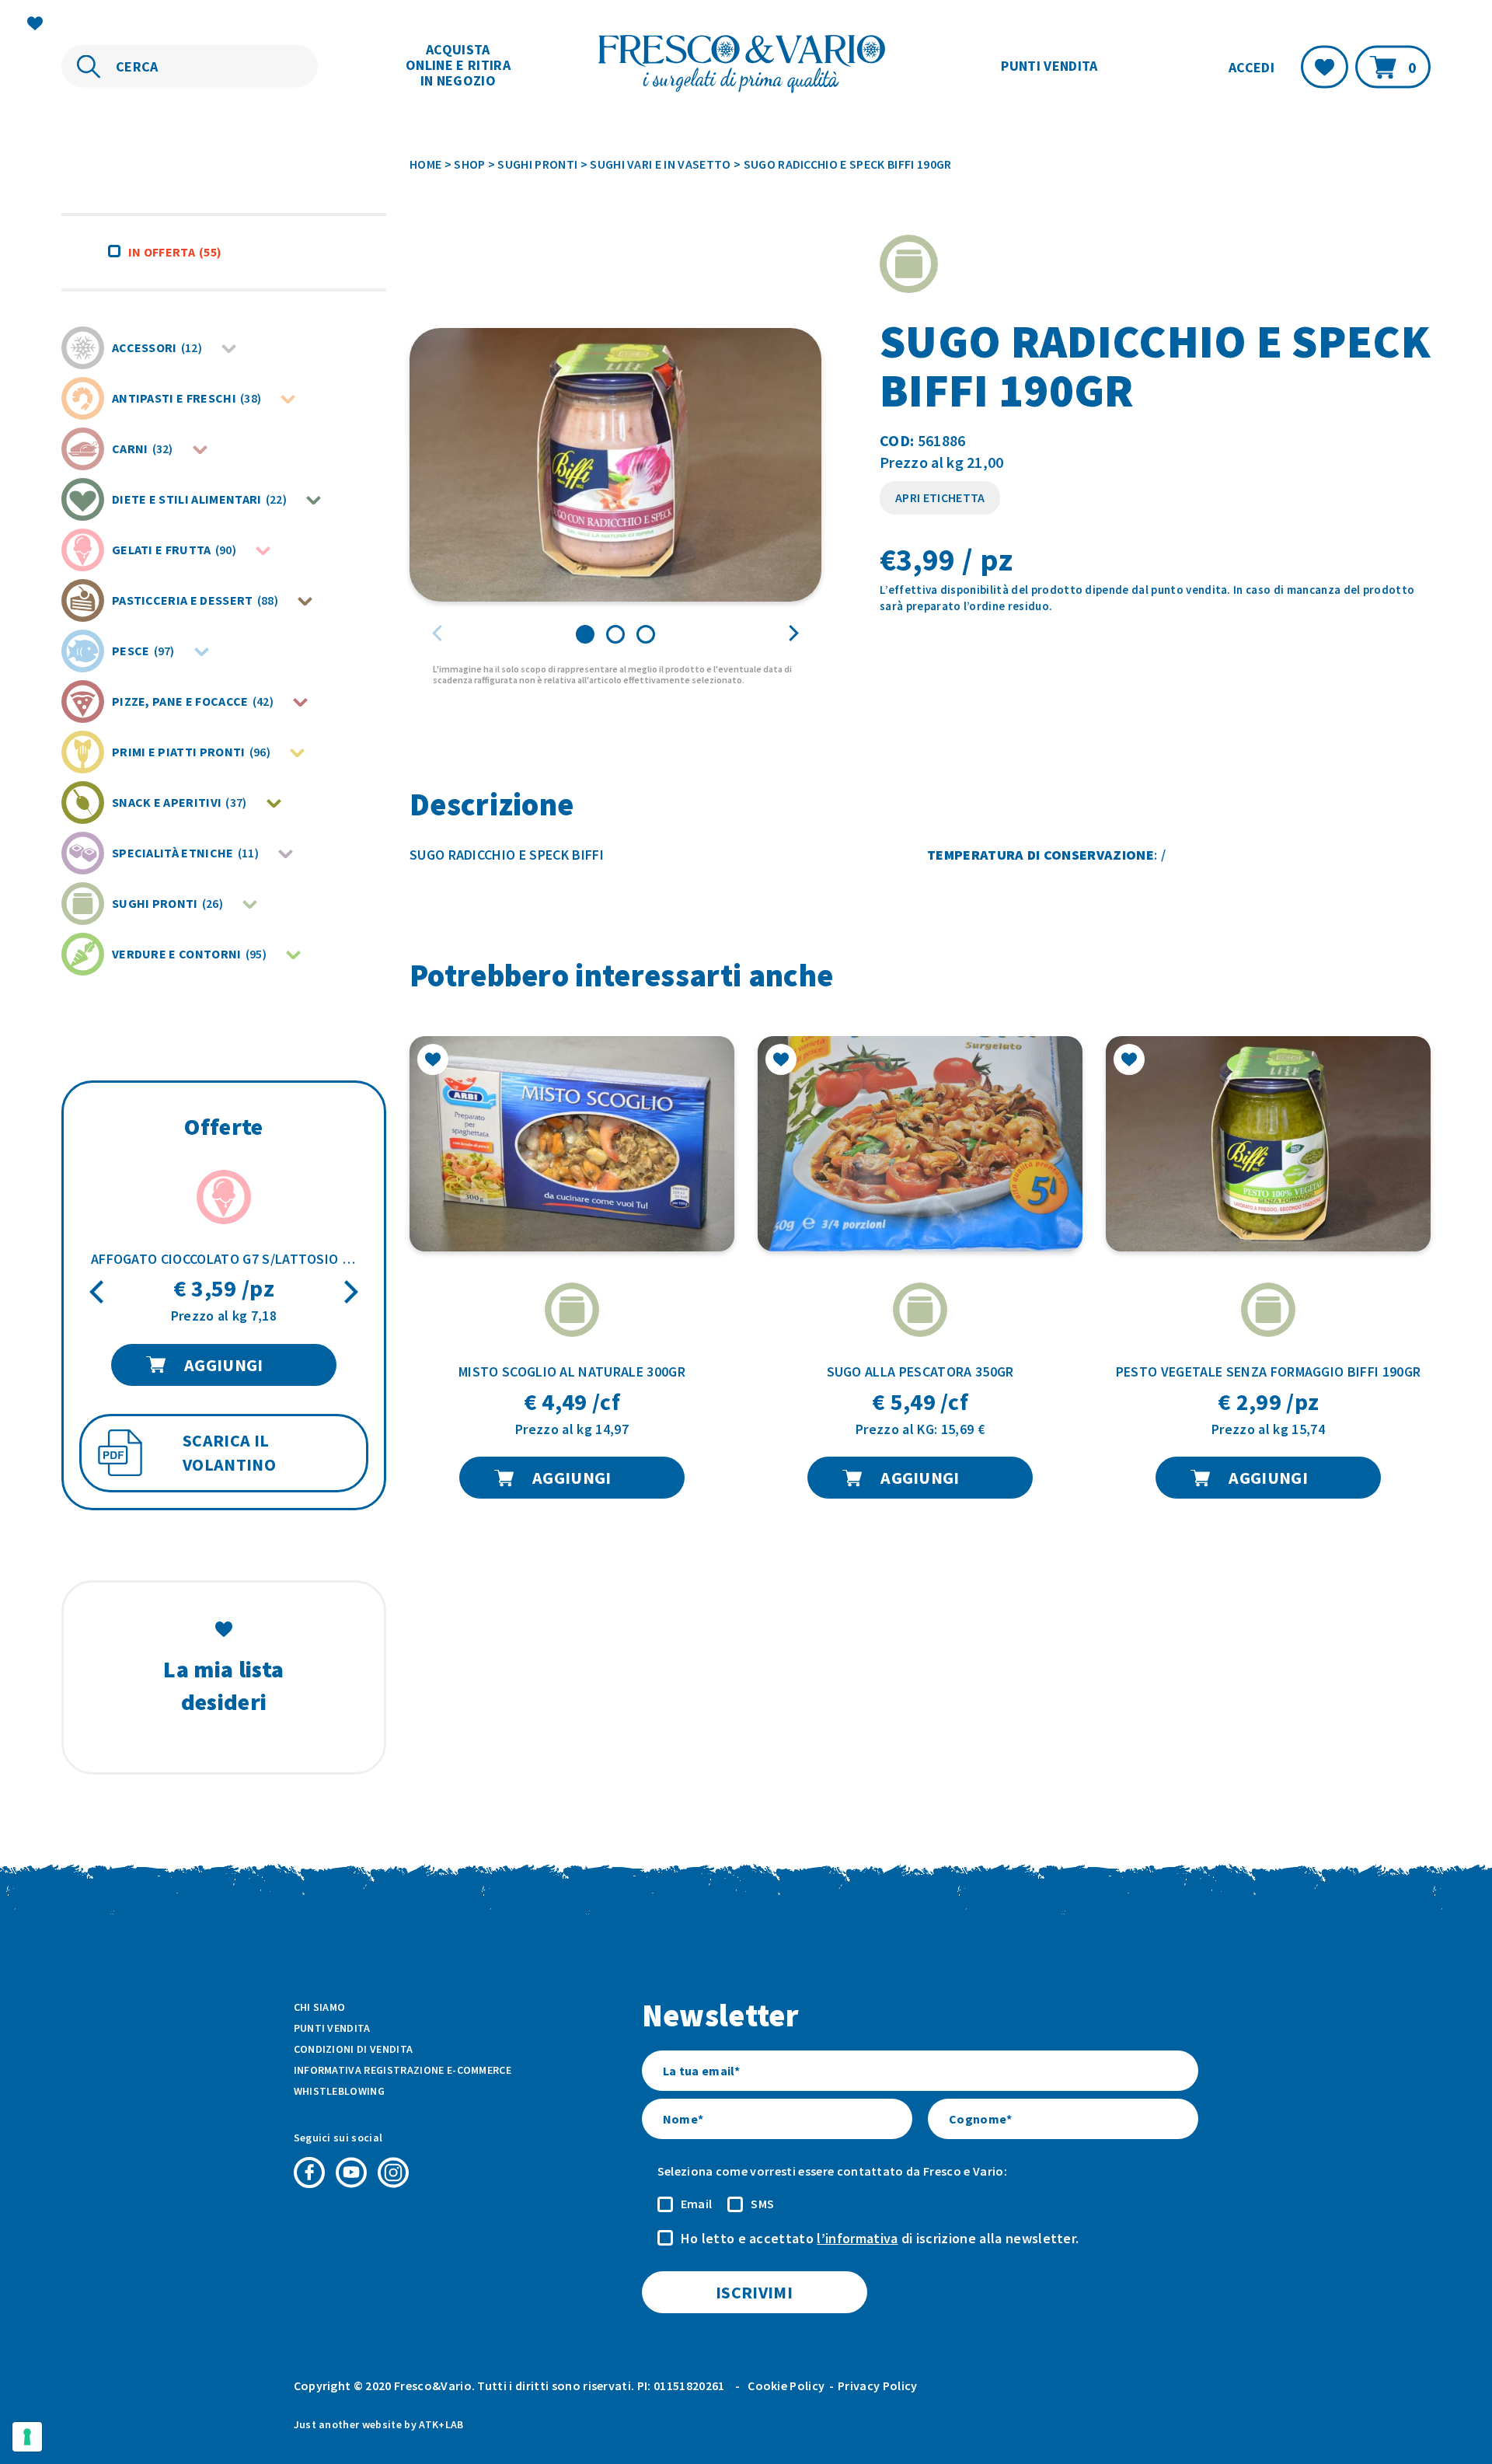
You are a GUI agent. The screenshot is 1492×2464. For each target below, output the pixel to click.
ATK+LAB (441, 2424)
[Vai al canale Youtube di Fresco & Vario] (351, 2173)
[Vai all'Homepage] (746, 66)
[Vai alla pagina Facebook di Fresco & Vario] (309, 2173)
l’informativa (857, 2238)
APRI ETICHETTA (940, 497)
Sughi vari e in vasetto (660, 164)
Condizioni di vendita (354, 2049)
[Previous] (99, 1292)
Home (425, 164)
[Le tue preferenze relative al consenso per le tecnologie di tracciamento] (27, 2437)
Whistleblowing (339, 2091)
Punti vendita (1049, 66)
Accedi (1251, 66)
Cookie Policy (786, 2385)
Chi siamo (320, 2007)
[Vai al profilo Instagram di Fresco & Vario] (393, 2173)
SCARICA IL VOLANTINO (229, 1453)
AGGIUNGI (224, 1365)
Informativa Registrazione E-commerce (403, 2070)
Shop (469, 164)
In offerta (175, 252)
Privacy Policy (877, 2385)
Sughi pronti (537, 164)
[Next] (349, 1292)
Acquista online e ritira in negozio (458, 65)
